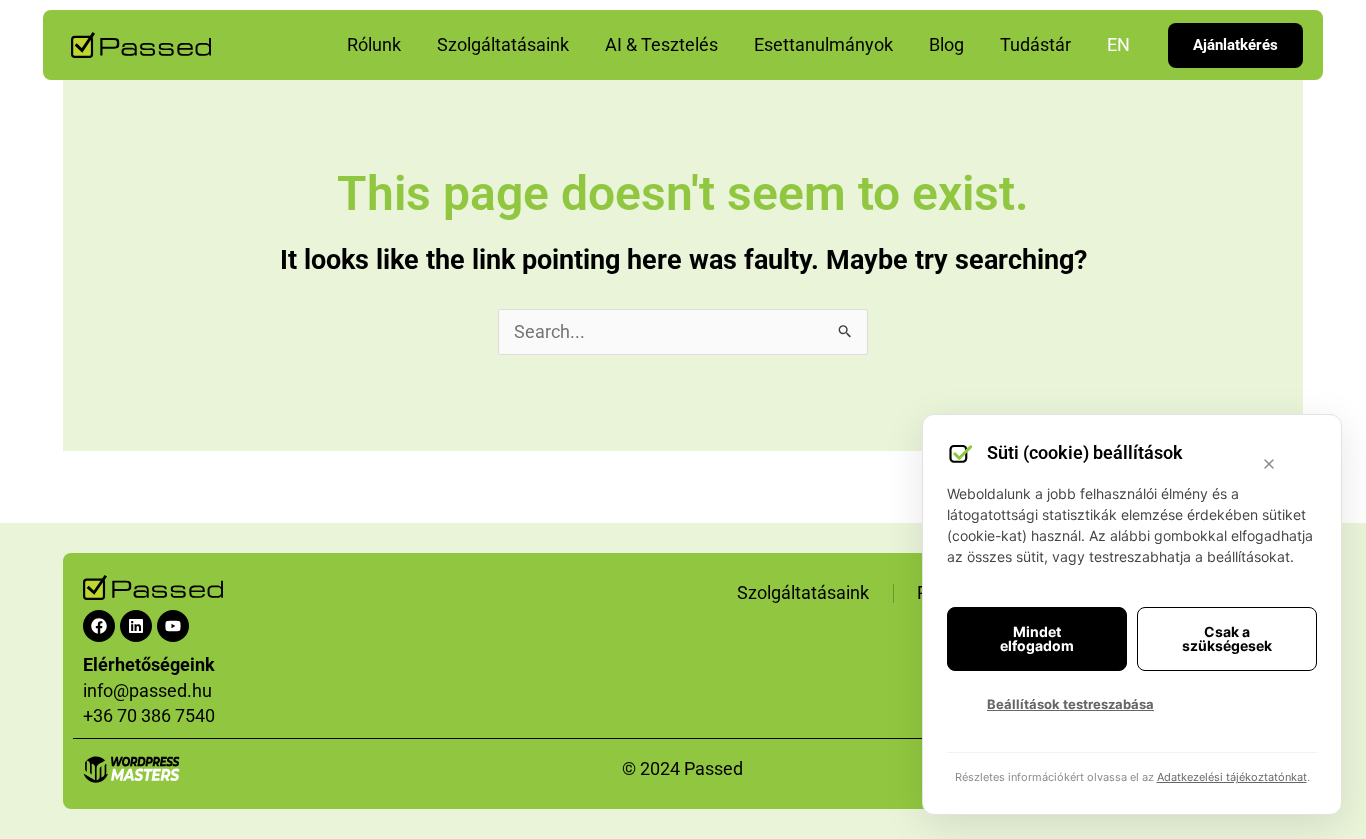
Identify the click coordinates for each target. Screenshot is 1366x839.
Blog (946, 44)
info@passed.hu (147, 690)
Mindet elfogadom (1037, 638)
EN (1118, 44)
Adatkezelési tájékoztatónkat (1232, 777)
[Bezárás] (1269, 464)
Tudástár (1035, 44)
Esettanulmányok (823, 44)
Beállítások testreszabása (1070, 704)
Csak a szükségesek (1227, 638)
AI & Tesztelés (661, 44)
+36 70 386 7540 (149, 715)
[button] (1235, 45)
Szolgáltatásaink (503, 44)
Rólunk (374, 44)
